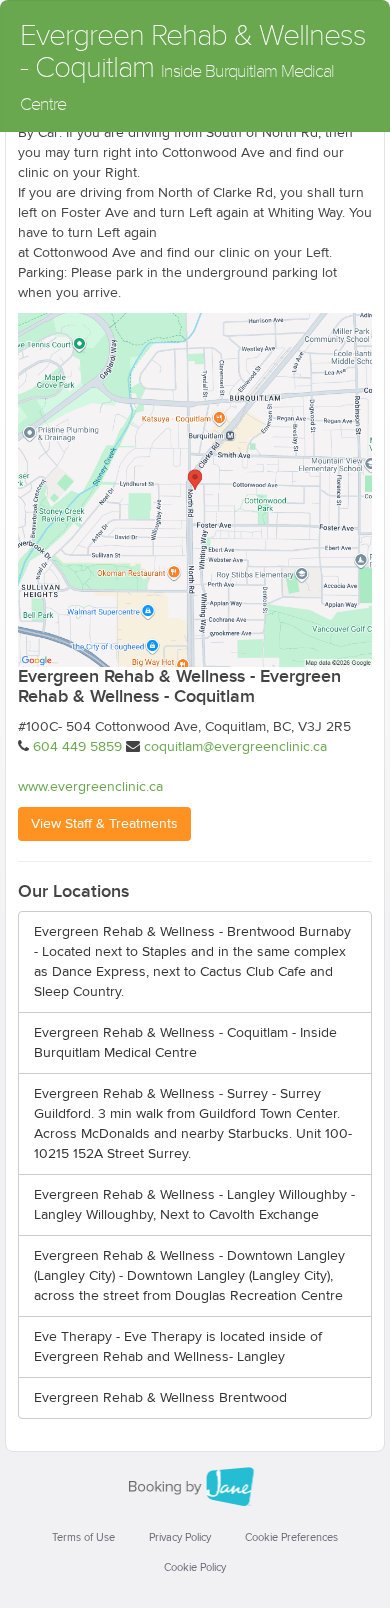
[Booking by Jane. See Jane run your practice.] (195, 1487)
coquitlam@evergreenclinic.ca (235, 747)
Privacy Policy (180, 1537)
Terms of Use (83, 1537)
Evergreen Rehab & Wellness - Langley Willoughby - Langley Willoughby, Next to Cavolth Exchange (194, 1205)
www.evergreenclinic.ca (90, 787)
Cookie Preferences (291, 1537)
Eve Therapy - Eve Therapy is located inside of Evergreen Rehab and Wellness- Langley (178, 1347)
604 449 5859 (77, 747)
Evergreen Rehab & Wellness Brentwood (160, 1398)
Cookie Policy (195, 1567)
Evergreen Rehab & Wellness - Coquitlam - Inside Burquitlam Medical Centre (185, 1043)
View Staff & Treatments (104, 824)
